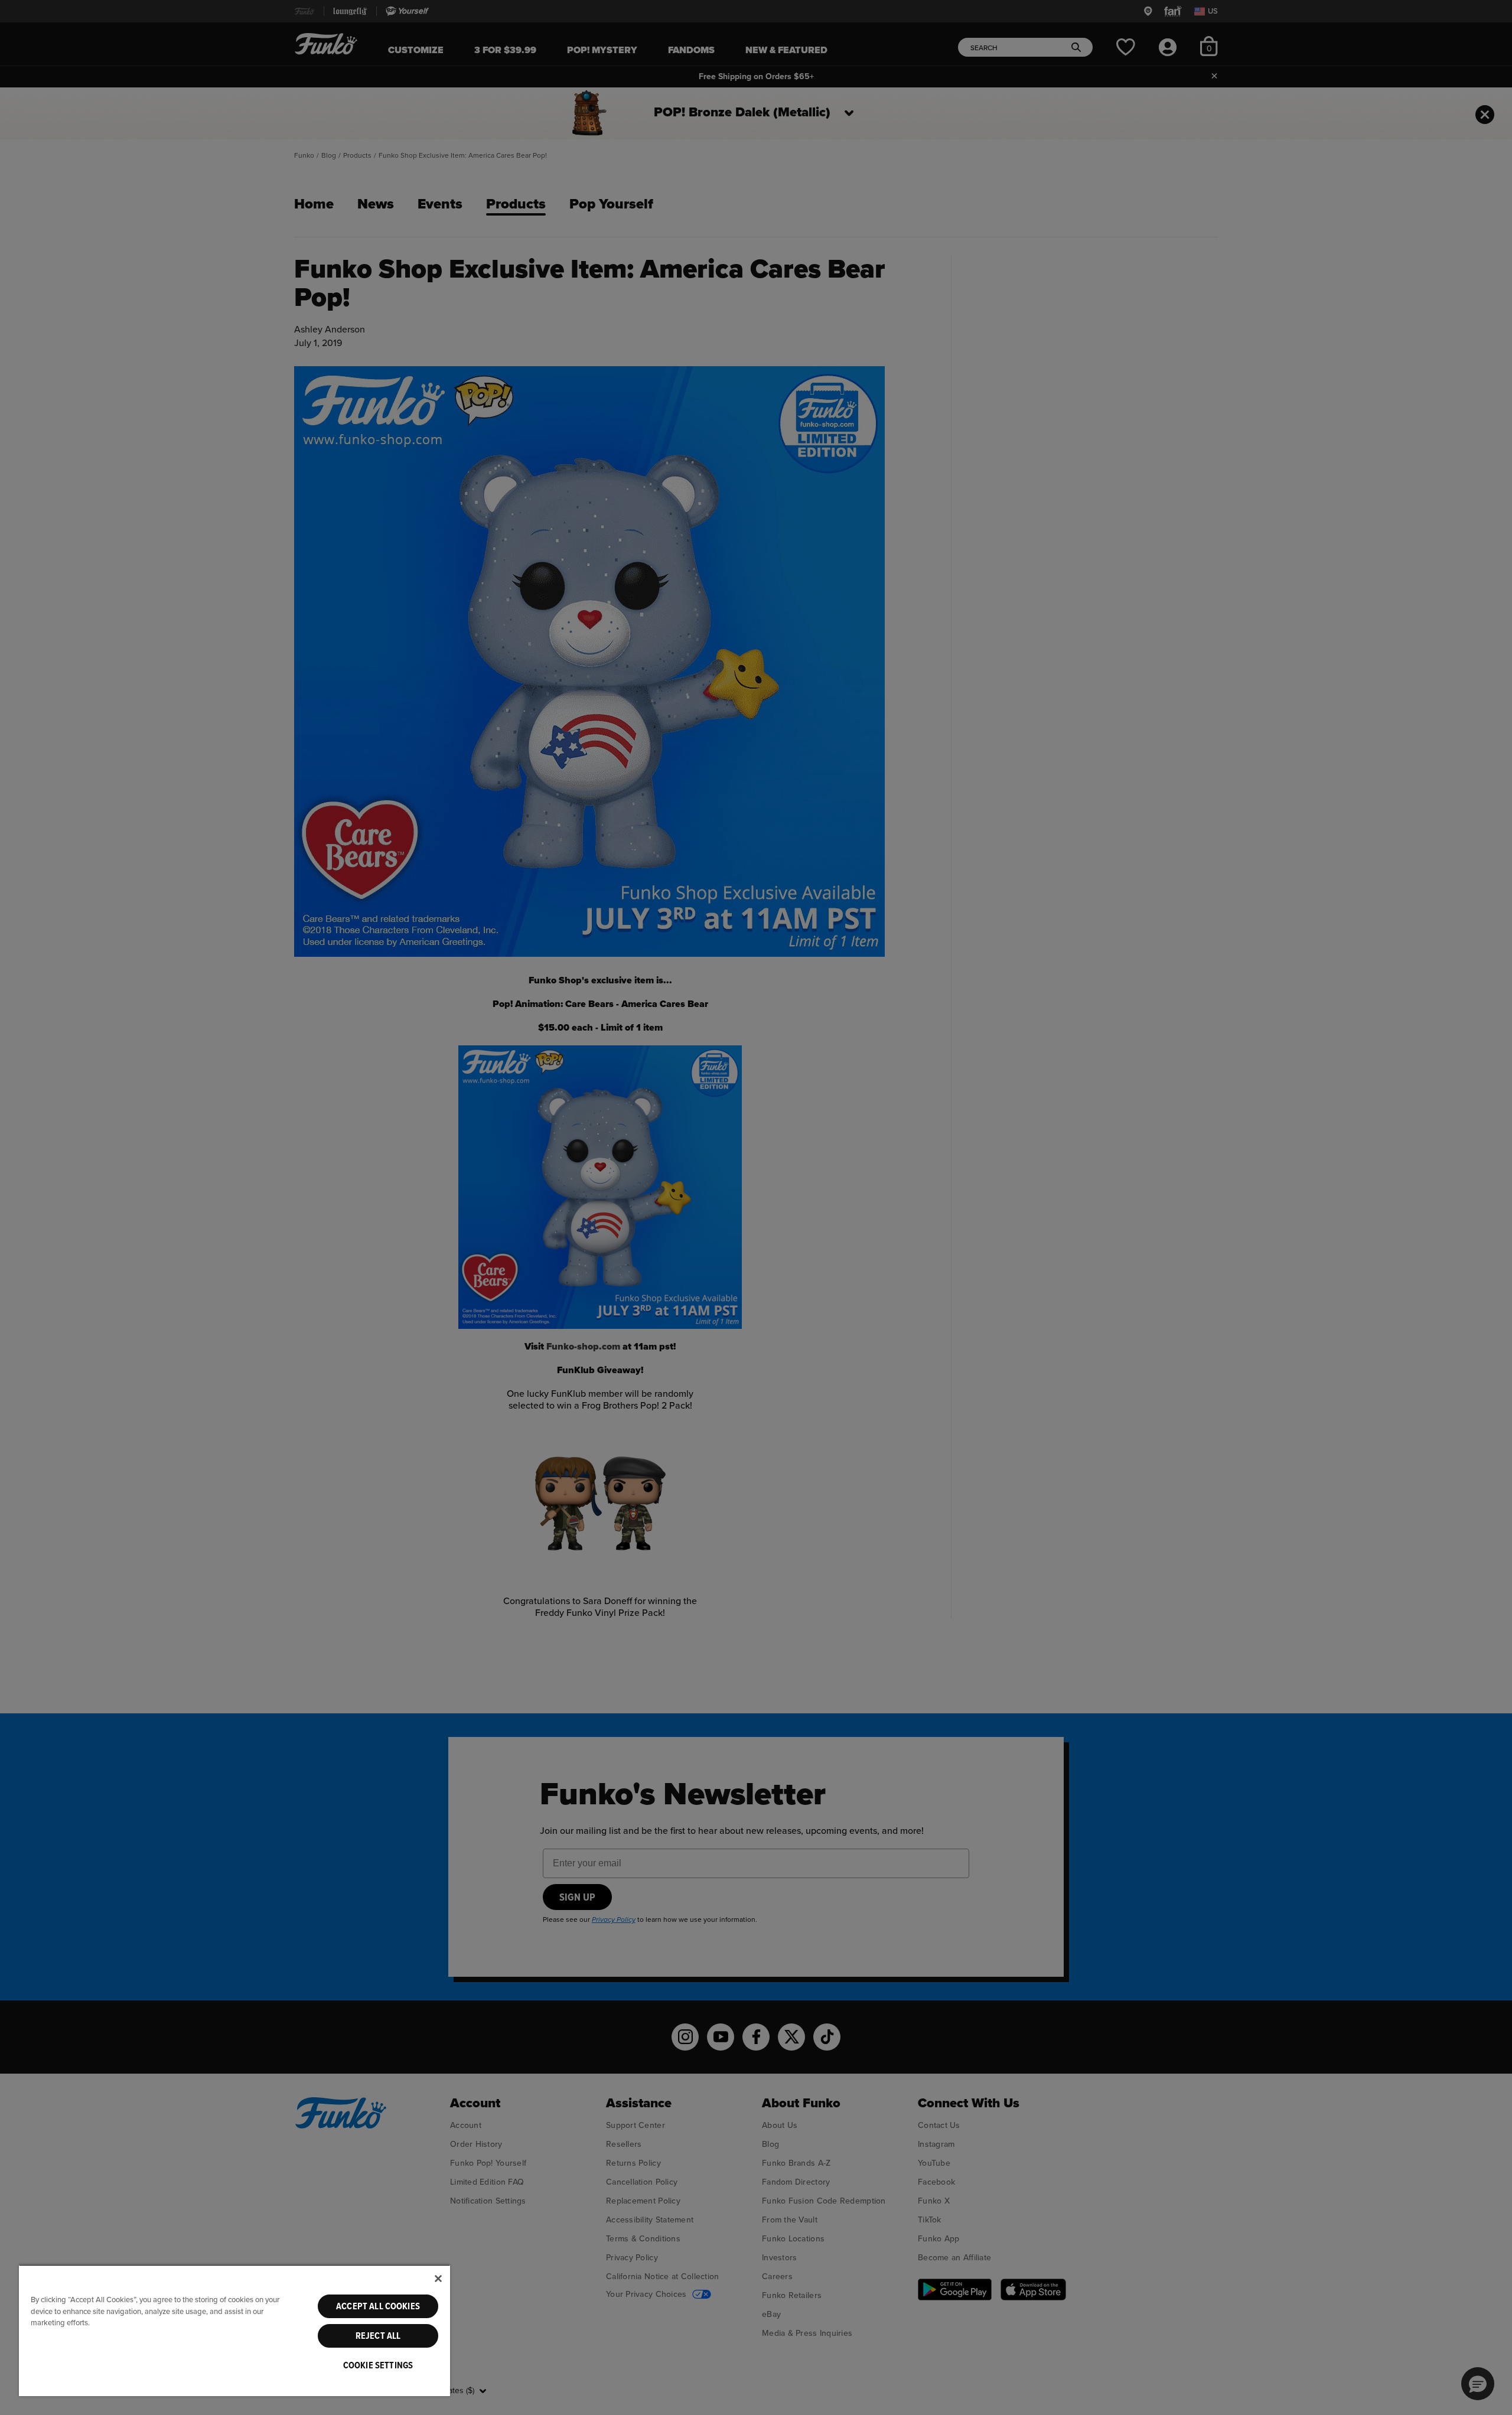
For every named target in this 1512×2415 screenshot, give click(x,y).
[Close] (438, 2279)
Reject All (378, 2336)
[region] (234, 2330)
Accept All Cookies (378, 2306)
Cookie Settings (378, 2365)
